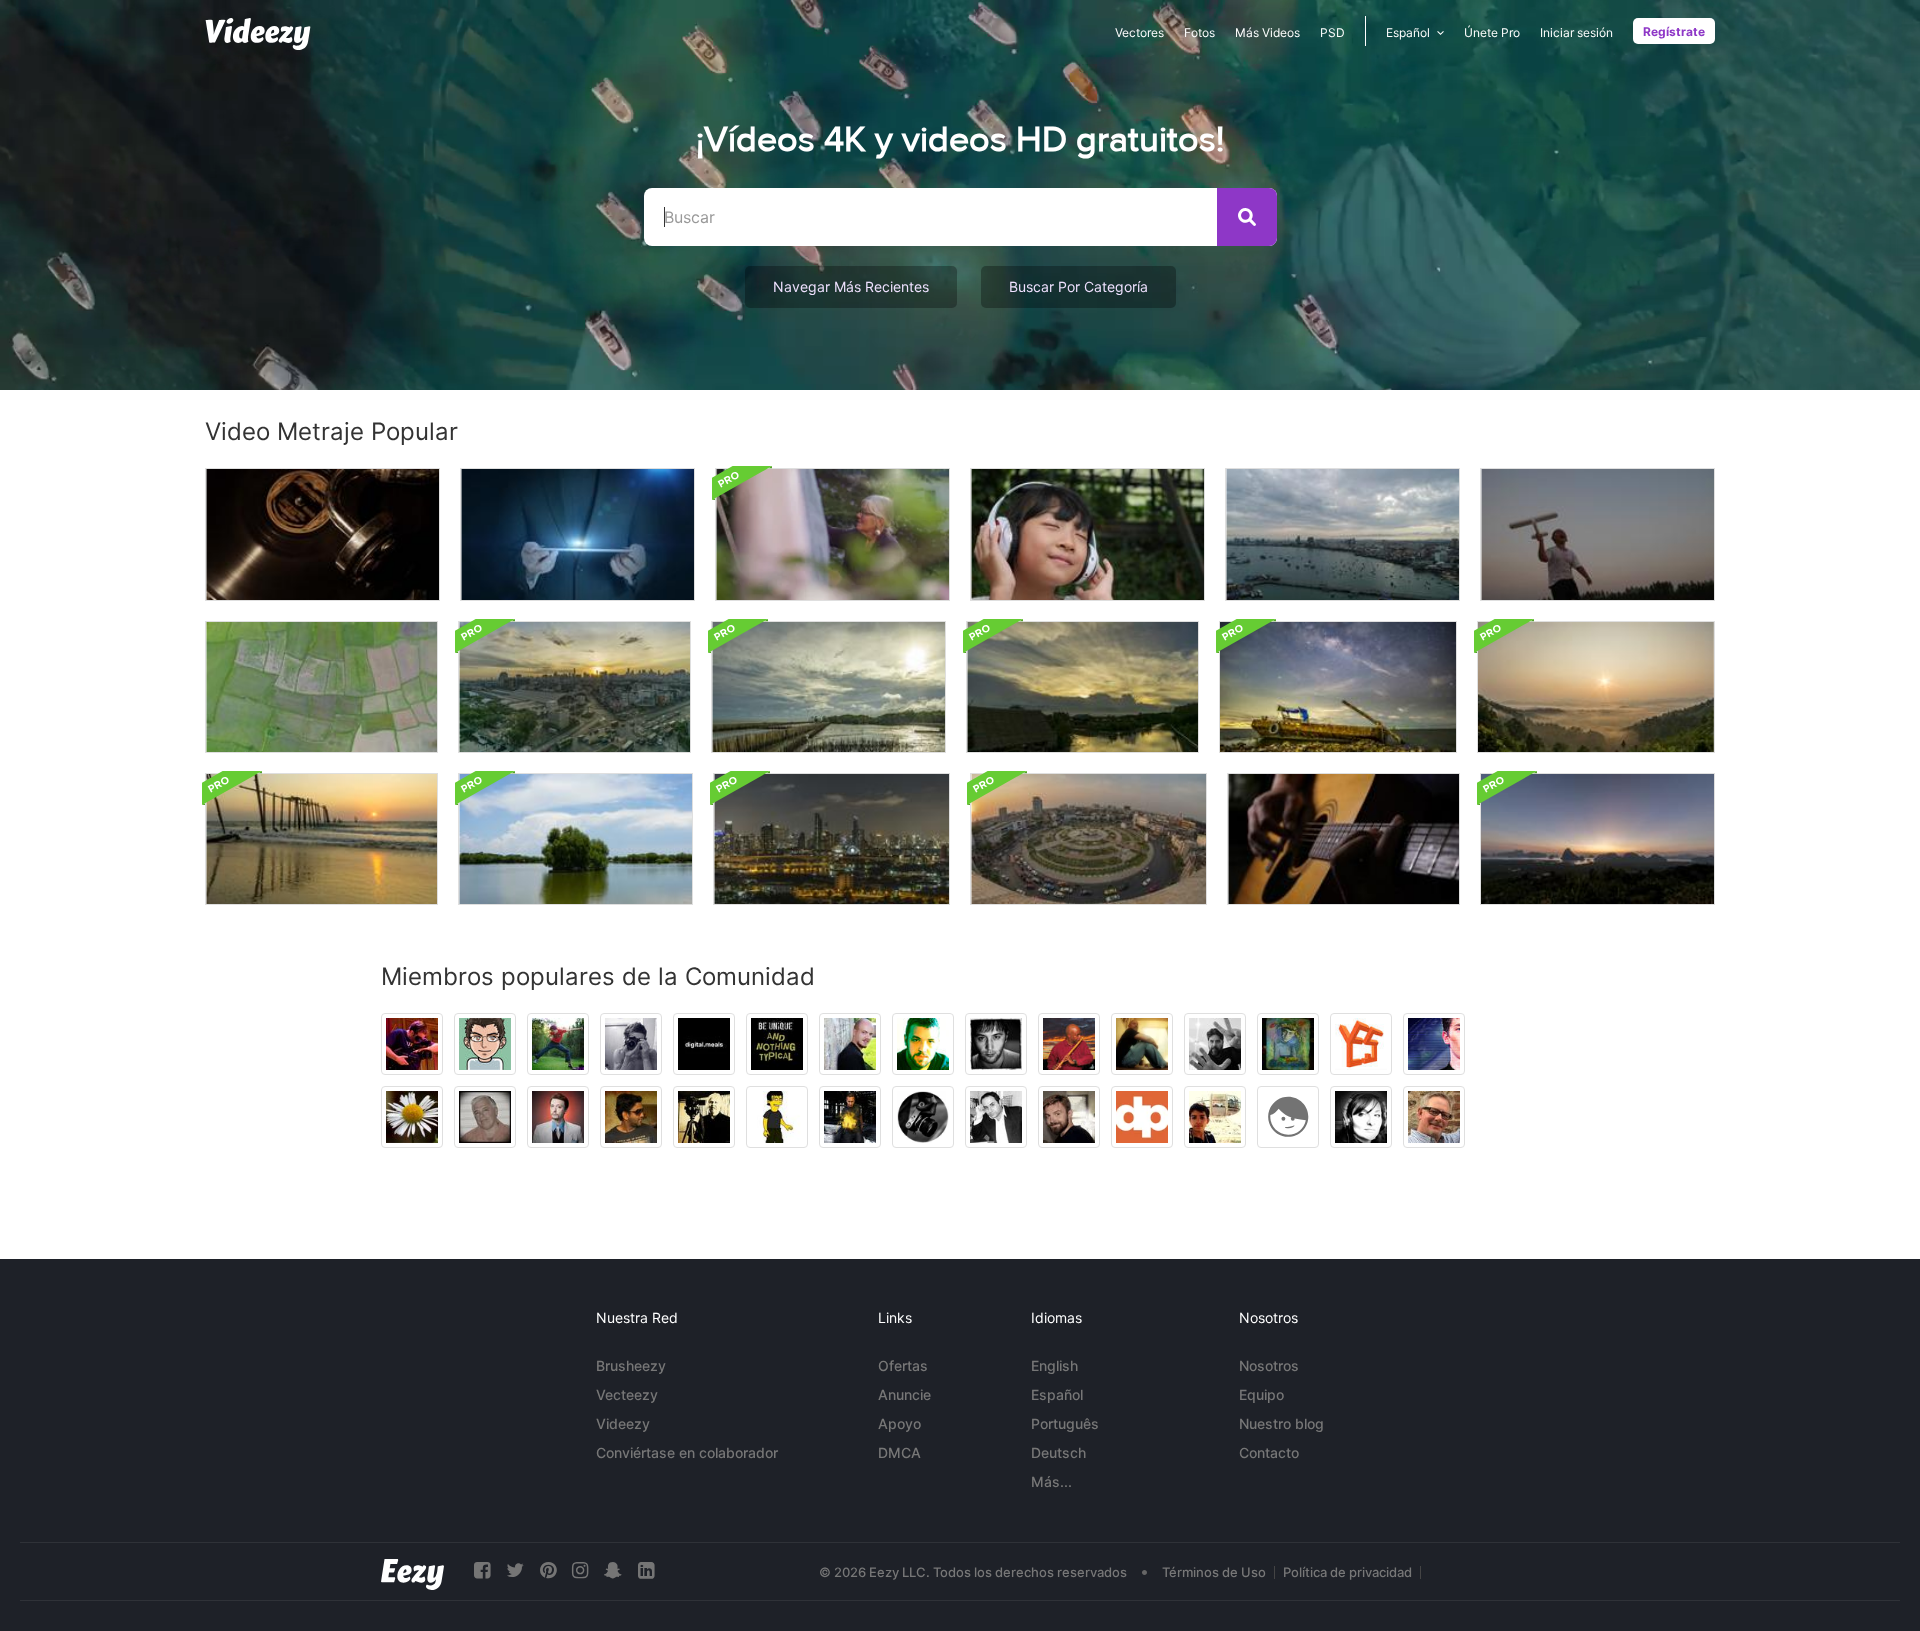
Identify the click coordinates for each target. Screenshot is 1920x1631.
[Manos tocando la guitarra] (1343, 839)
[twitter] (515, 1570)
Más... (1051, 1481)
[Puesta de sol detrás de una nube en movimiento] (1082, 687)
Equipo (1261, 1394)
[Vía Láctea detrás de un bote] (1338, 687)
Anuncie (904, 1394)
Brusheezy (631, 1365)
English (1054, 1365)
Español (1057, 1394)
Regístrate (1674, 31)
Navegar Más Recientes (851, 286)
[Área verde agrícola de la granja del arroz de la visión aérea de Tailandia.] (321, 687)
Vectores (1139, 32)
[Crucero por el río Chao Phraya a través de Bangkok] (831, 839)
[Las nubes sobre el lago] (575, 839)
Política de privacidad (1347, 1572)
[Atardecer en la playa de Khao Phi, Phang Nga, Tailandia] (321, 839)
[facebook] (482, 1570)
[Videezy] (258, 34)
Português (1065, 1423)
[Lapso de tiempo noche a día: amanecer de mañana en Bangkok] (574, 687)
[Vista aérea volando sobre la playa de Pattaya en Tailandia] (1342, 534)
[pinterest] (548, 1570)
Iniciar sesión (1576, 32)
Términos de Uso (1214, 1572)
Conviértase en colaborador (687, 1452)
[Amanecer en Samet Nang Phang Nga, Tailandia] (1597, 839)
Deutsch (1058, 1452)
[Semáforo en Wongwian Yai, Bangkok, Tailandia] (1088, 839)
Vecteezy (627, 1394)
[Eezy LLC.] (412, 1571)
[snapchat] (613, 1570)
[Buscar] (1247, 217)
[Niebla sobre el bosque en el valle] (1596, 687)
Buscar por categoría (1078, 286)
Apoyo (899, 1423)
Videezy (623, 1423)
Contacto (1269, 1452)
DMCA (899, 1452)
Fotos (1199, 32)
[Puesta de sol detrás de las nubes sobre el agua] (828, 687)
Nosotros (1269, 1365)
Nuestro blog (1281, 1423)
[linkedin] (646, 1570)
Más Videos (1267, 32)
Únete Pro (1492, 32)
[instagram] (580, 1570)
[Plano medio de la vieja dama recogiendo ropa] (832, 534)
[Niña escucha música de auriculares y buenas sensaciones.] (1087, 534)
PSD (1332, 32)
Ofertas (903, 1365)
